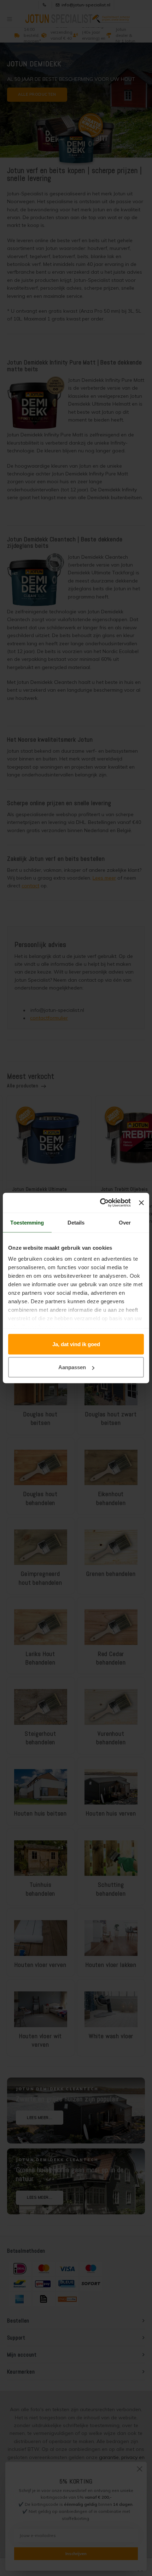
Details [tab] (76, 1222)
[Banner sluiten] (141, 1203)
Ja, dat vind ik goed (76, 1344)
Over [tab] (125, 1222)
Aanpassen (72, 1367)
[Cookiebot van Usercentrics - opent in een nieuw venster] (100, 1203)
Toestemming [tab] (27, 1222)
